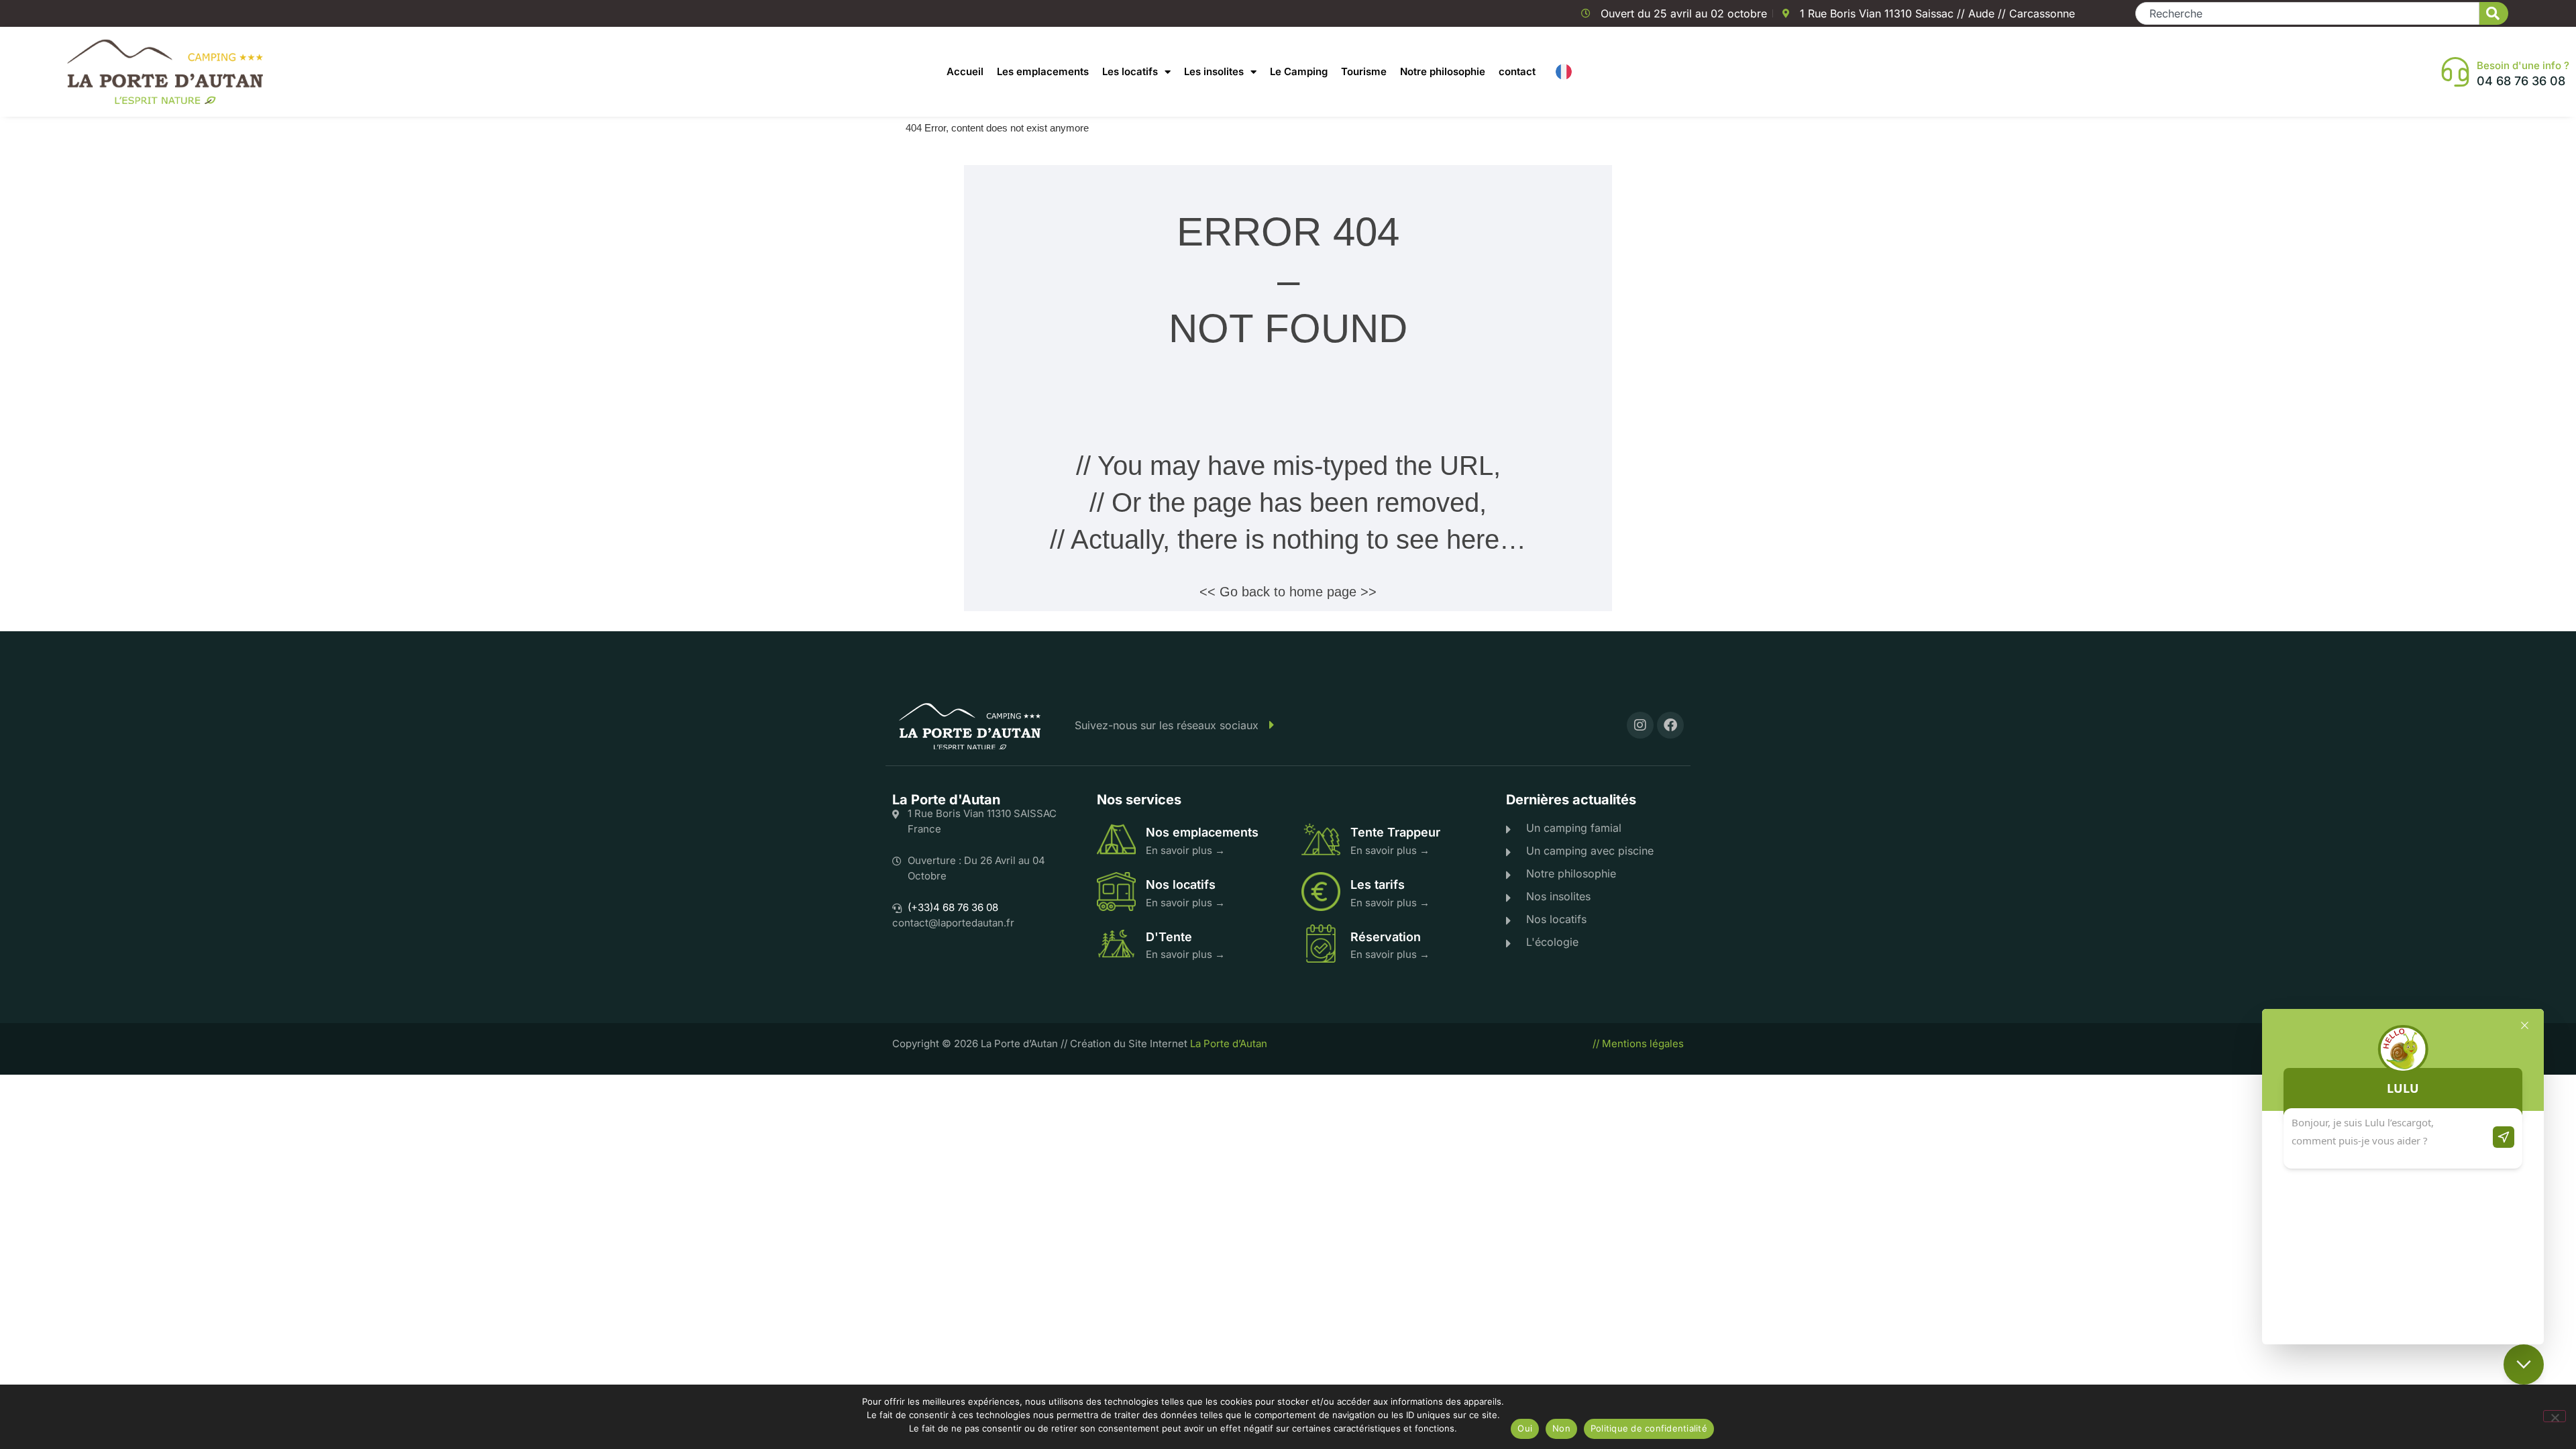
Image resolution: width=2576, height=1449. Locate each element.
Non (1561, 1428)
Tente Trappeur (1395, 832)
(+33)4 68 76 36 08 (953, 907)
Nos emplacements (1202, 832)
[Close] (2525, 1025)
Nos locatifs (1181, 884)
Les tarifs (1378, 884)
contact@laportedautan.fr (953, 923)
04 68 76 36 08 (2521, 81)
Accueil (965, 71)
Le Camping (1299, 71)
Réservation (1386, 937)
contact (1517, 71)
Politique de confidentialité (1649, 1428)
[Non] (2555, 1416)
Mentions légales (1643, 1043)
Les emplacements (1043, 71)
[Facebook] (1670, 725)
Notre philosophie (1443, 71)
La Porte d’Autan (1229, 1043)
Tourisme (1364, 71)
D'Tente (1169, 937)
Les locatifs (1130, 71)
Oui (1525, 1428)
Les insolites (1214, 71)
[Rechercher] (2494, 13)
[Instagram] (1640, 725)
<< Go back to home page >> (1288, 592)
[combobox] (2307, 13)
